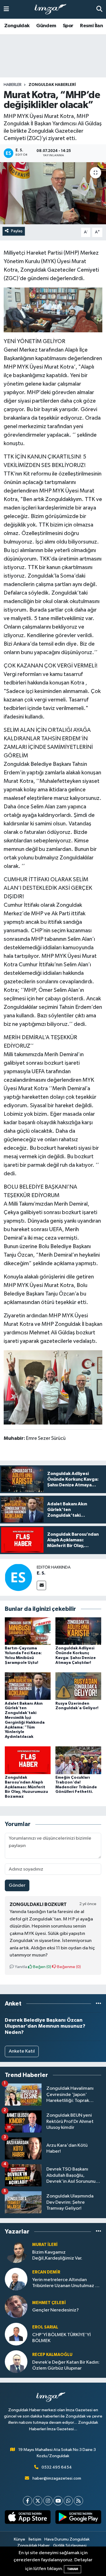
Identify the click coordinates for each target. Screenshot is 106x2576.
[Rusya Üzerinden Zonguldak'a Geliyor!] (78, 1686)
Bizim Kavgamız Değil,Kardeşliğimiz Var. (57, 2255)
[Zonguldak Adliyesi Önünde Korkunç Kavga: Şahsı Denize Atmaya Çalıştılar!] (78, 1631)
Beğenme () (69, 1967)
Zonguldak (17, 26)
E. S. (41, 1573)
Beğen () (42, 1967)
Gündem (46, 26)
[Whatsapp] (68, 2501)
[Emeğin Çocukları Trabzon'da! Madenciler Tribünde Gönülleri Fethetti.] (78, 1760)
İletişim (35, 2539)
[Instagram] (48, 2501)
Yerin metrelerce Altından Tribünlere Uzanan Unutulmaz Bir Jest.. (66, 2283)
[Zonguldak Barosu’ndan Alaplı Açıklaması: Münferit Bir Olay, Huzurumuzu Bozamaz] (28, 1760)
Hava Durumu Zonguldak (67, 2539)
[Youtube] (58, 2501)
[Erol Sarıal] (16, 2334)
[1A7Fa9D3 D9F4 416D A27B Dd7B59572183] (53, 310)
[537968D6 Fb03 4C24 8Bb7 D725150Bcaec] (53, 1387)
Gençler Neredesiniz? (56, 2310)
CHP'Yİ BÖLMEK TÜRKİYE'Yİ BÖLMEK (61, 2338)
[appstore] (28, 2518)
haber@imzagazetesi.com (57, 2478)
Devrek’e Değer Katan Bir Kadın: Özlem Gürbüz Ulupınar (66, 2365)
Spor (68, 26)
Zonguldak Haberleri (52, 85)
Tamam (73, 2569)
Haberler (13, 85)
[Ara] (99, 9)
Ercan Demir (46, 2272)
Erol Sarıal (45, 2327)
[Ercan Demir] (16, 2279)
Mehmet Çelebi (49, 2303)
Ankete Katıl (22, 2051)
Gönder (17, 1885)
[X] (38, 2501)
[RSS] (78, 2501)
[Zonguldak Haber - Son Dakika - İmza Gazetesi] (53, 9)
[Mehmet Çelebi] (16, 2306)
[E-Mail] (41, 1585)
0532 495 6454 (57, 2467)
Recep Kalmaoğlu (52, 2355)
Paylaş (17, 231)
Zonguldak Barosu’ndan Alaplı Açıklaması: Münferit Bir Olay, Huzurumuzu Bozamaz (26, 1787)
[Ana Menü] (6, 9)
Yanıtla (20, 1967)
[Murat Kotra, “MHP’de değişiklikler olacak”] (53, 193)
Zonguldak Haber (33, 2546)
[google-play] (78, 2518)
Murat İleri (45, 2245)
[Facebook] (28, 2501)
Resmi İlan (91, 26)
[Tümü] (99, 2004)
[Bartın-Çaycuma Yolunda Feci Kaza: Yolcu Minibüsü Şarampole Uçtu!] (28, 1631)
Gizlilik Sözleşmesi (70, 2546)
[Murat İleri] (16, 2251)
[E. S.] (18, 1577)
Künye (20, 2539)
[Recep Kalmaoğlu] (16, 2361)
